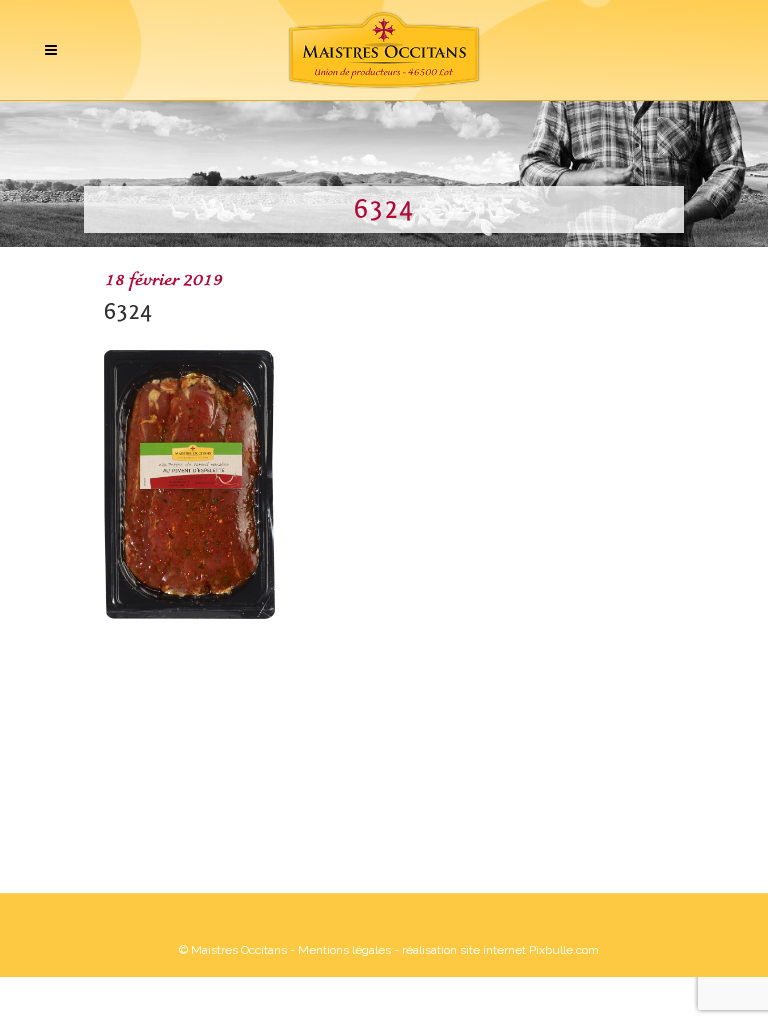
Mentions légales (344, 950)
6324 (128, 311)
